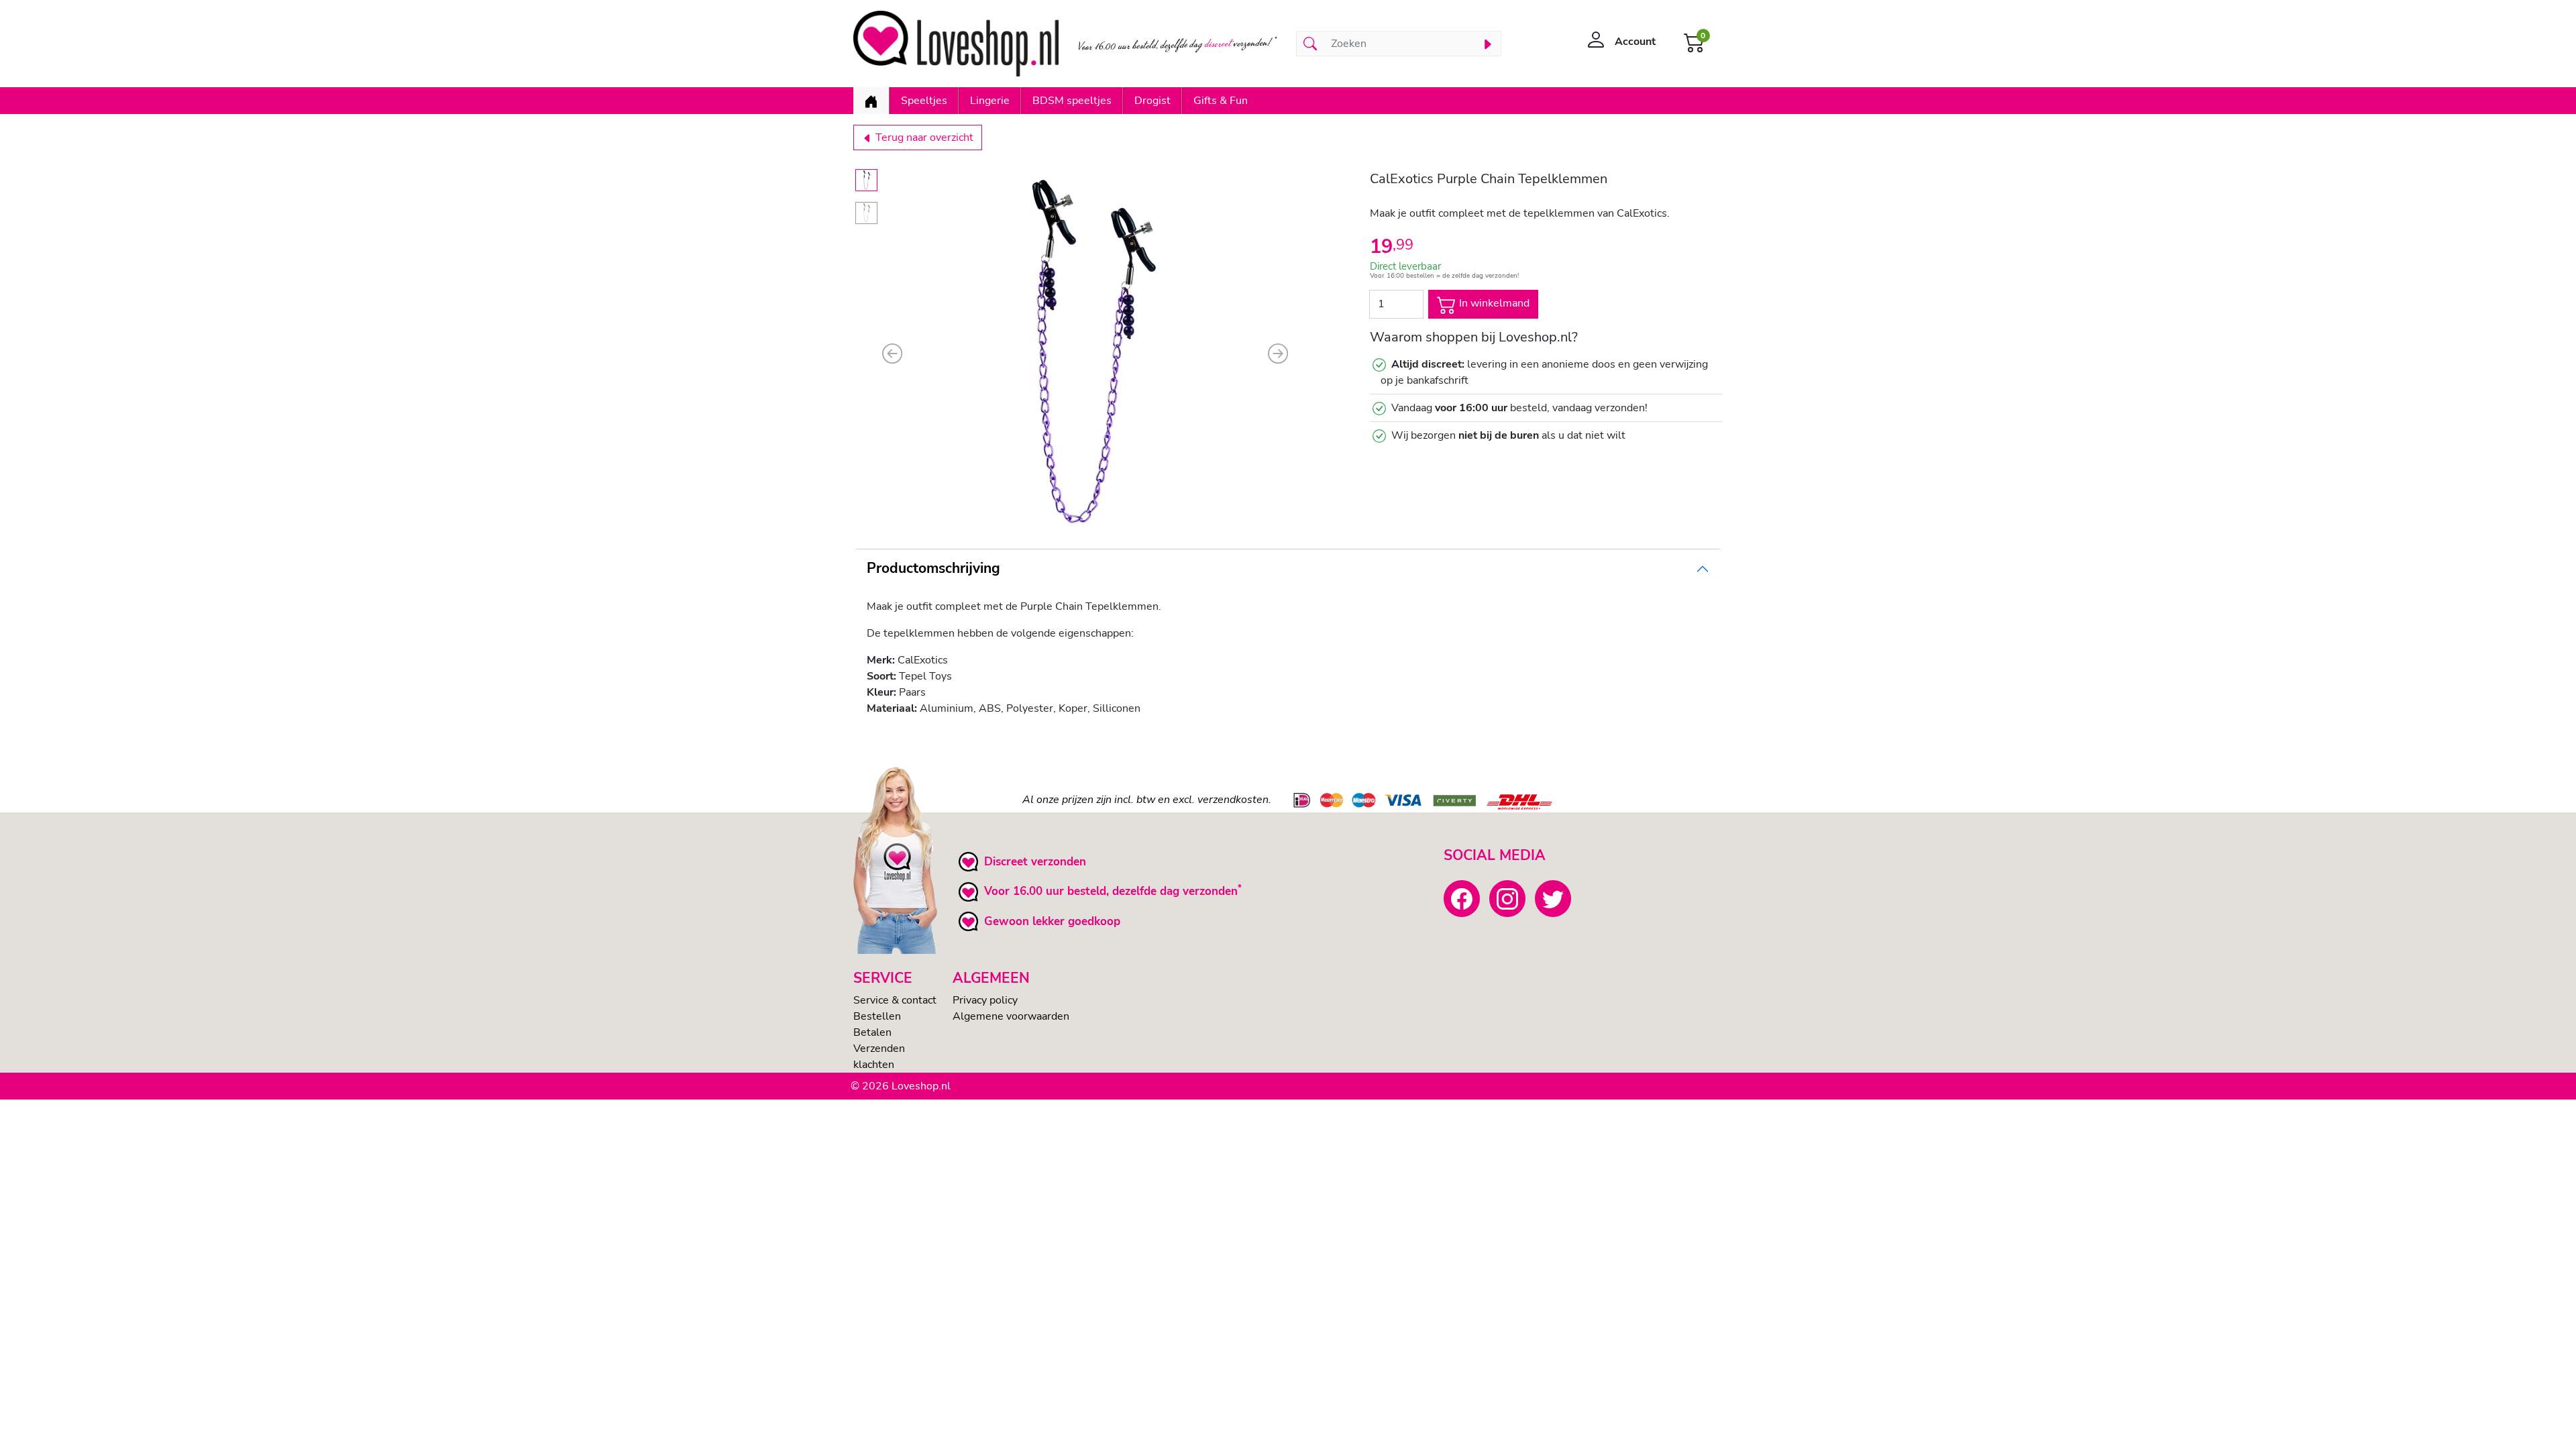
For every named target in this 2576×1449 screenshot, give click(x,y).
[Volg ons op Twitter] (1553, 898)
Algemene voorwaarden (1011, 1016)
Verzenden (879, 1049)
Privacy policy (985, 1000)
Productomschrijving (933, 568)
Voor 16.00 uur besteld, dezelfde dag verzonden (1111, 891)
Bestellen (877, 1016)
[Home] (871, 101)
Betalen (872, 1032)
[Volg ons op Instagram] (1507, 898)
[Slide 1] (866, 180)
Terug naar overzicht (923, 138)
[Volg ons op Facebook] (1462, 898)
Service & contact (895, 1000)
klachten (874, 1065)
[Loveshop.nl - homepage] (956, 44)
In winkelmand (1493, 303)
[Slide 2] (866, 213)
